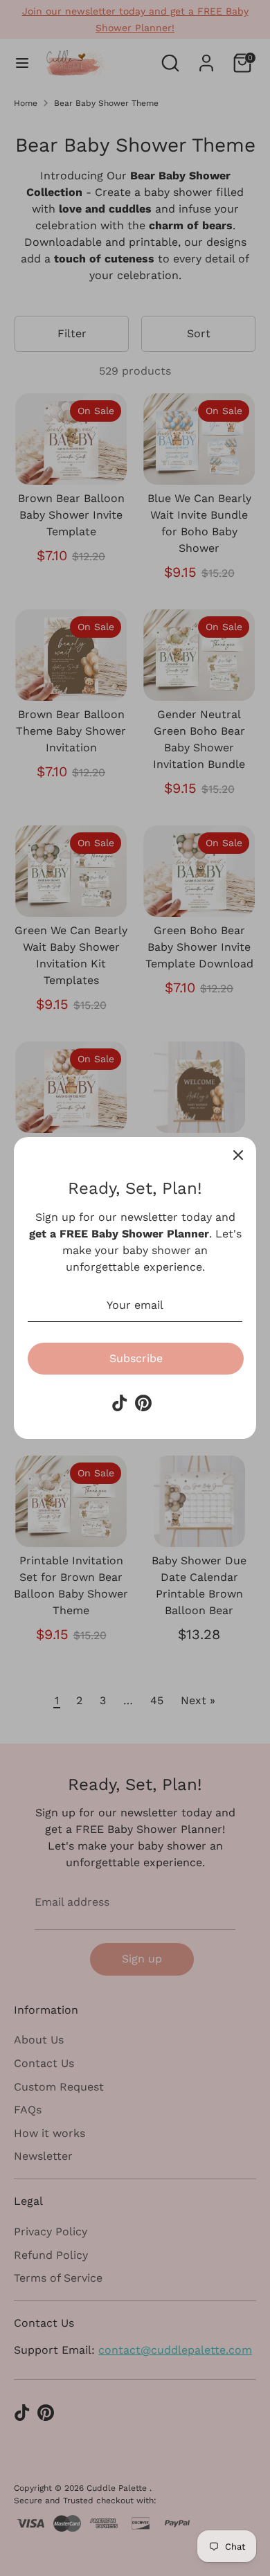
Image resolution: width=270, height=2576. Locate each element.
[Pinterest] (143, 1403)
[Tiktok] (120, 1403)
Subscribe (136, 1358)
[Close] (238, 1155)
